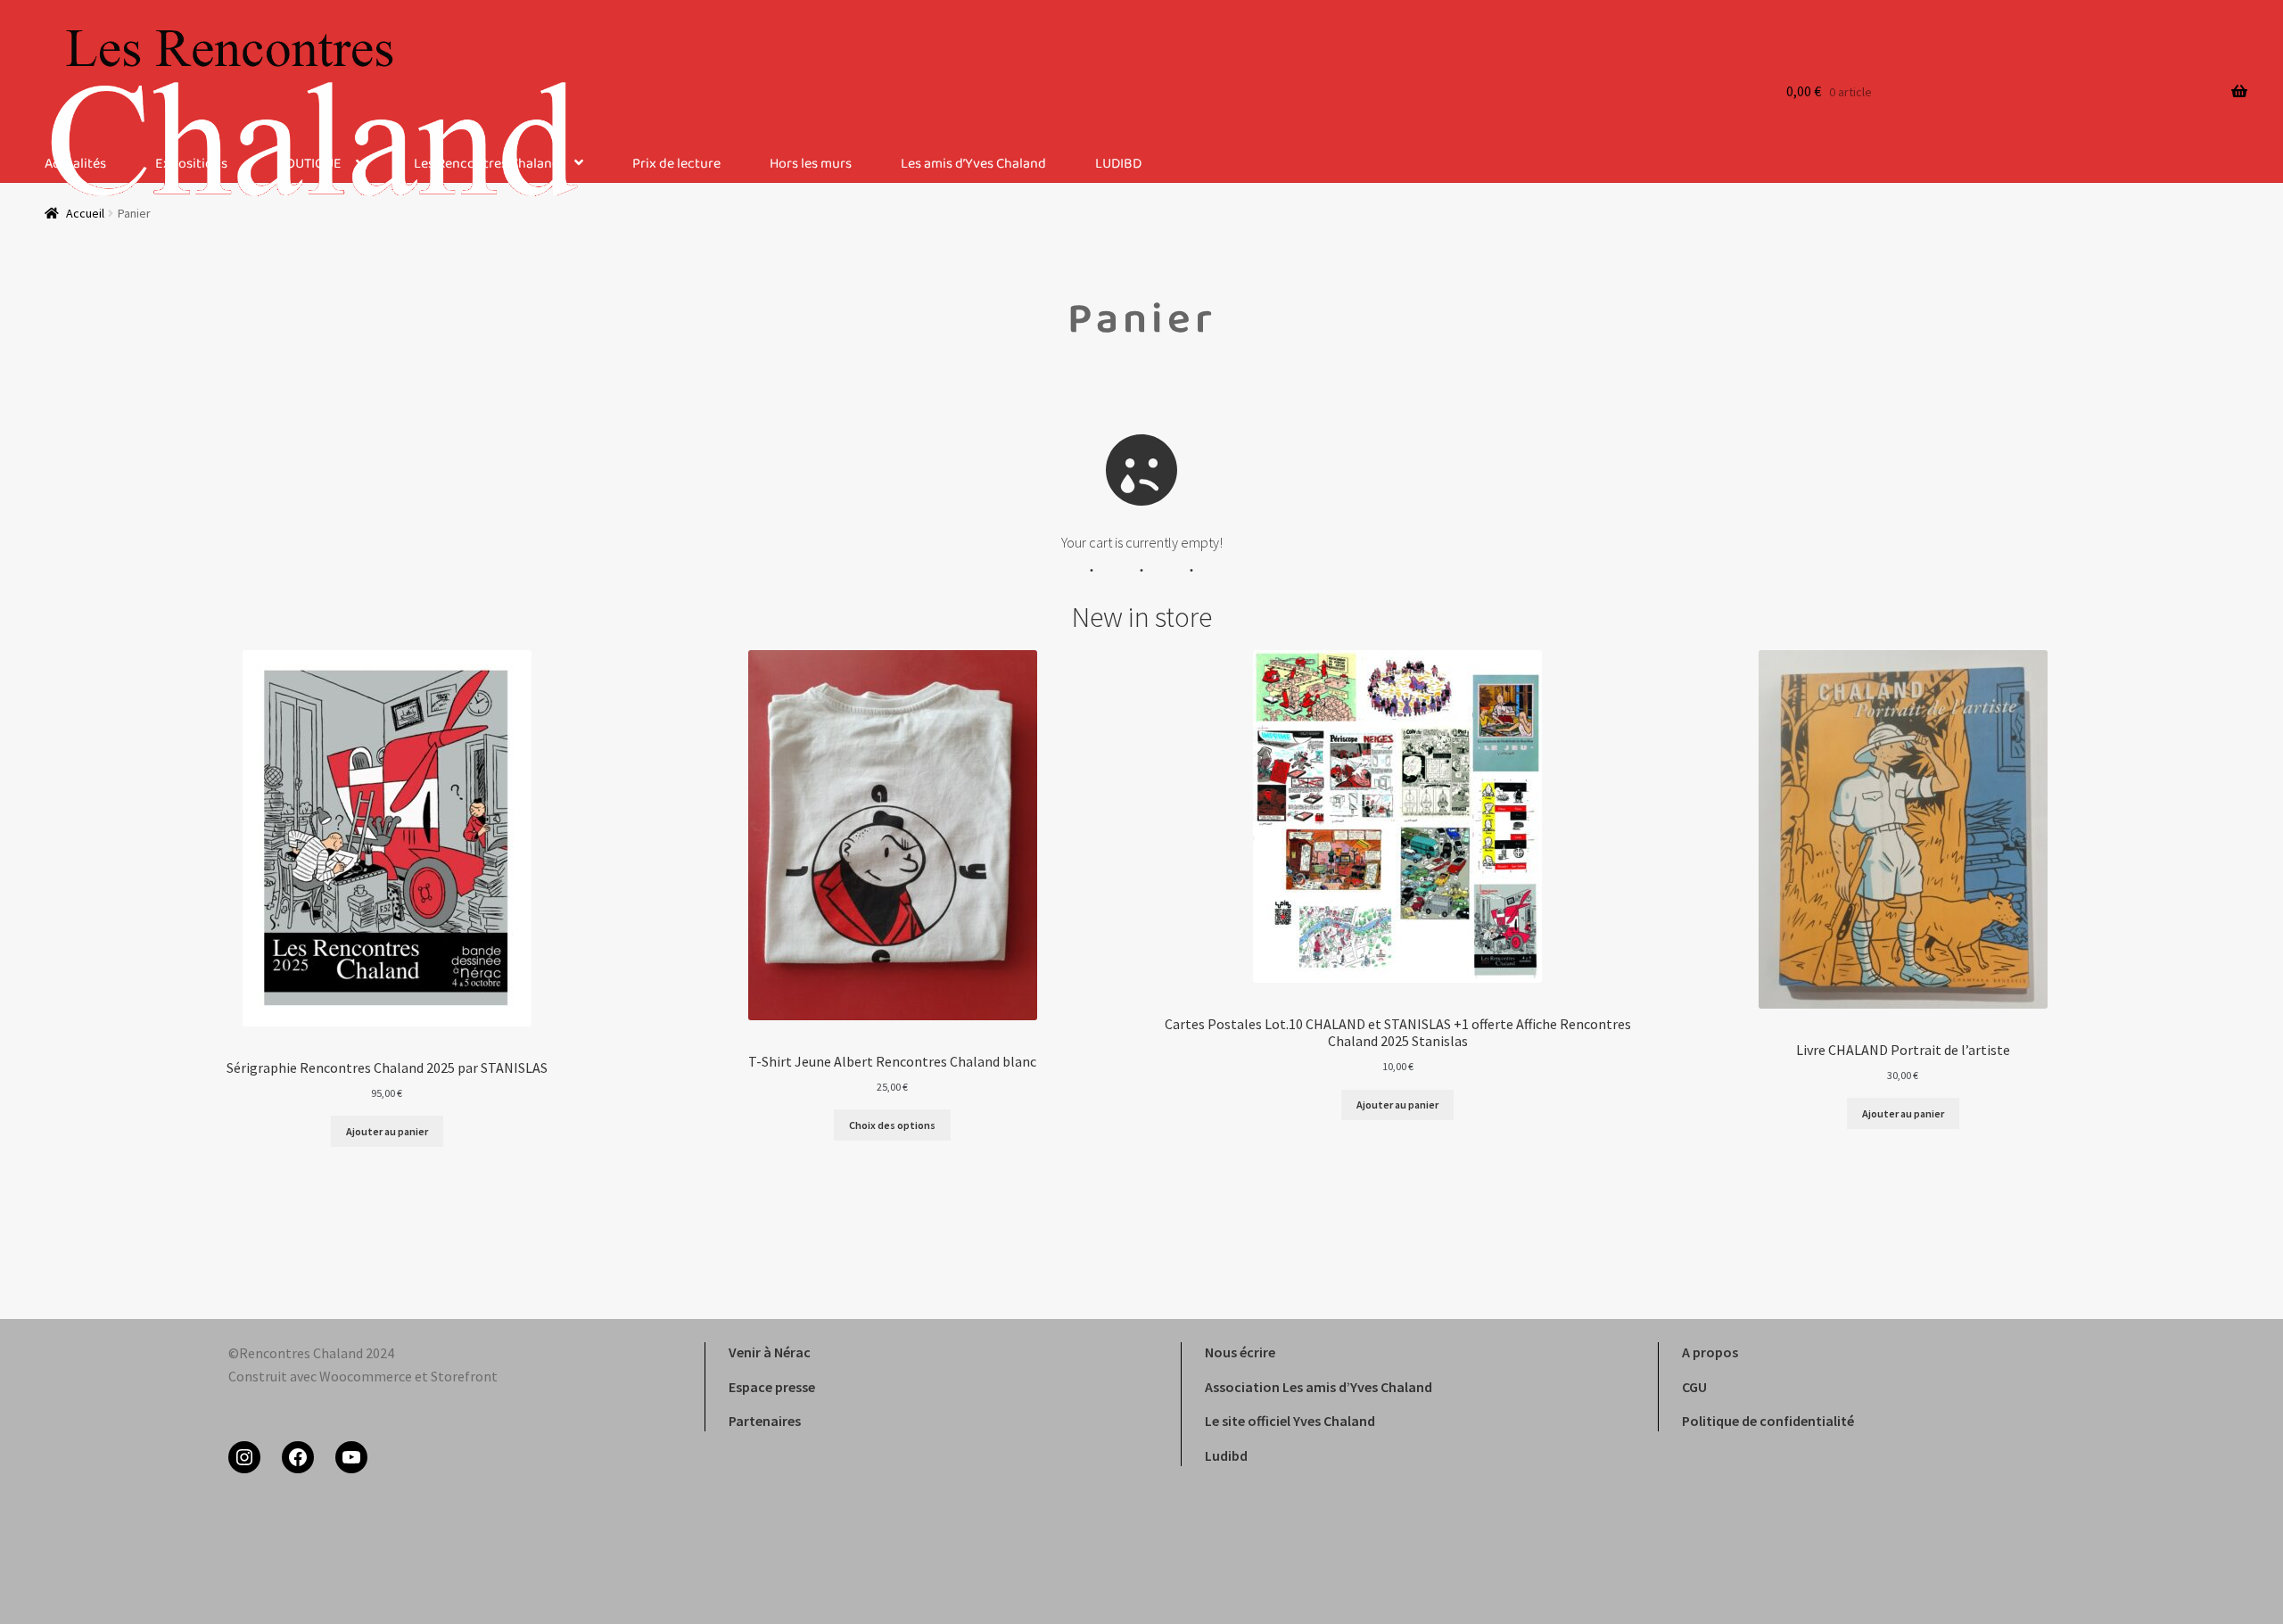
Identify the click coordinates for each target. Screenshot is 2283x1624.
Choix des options (892, 1125)
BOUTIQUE (309, 165)
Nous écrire (1240, 1352)
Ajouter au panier (387, 1131)
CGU (1694, 1387)
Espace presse (772, 1387)
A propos (1710, 1352)
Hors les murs (811, 165)
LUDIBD (1118, 165)
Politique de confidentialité (1768, 1421)
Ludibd (1226, 1455)
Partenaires (765, 1421)
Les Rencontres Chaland (487, 165)
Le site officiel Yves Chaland (1290, 1421)
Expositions (191, 165)
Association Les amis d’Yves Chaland (1319, 1387)
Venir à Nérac (770, 1352)
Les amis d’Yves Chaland (973, 165)
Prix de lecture (676, 165)
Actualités (75, 165)
